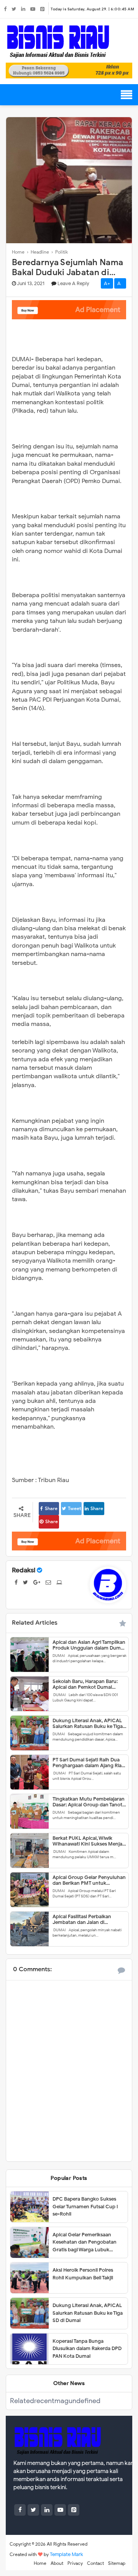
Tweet (75, 1508)
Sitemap (117, 2563)
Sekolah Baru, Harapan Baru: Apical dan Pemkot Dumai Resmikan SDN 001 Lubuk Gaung (85, 1684)
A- (120, 283)
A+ (107, 283)
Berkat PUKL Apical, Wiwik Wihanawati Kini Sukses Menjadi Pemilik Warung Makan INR (90, 1841)
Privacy (75, 2563)
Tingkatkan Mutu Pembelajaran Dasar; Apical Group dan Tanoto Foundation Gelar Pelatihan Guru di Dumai (89, 1802)
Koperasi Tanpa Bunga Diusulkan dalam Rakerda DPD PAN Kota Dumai (87, 2349)
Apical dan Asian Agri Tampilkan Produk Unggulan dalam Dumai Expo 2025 (89, 1645)
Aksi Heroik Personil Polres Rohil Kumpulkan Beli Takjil (83, 2274)
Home (40, 2563)
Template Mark (67, 2554)
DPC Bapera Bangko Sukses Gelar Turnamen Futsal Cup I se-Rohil (85, 2206)
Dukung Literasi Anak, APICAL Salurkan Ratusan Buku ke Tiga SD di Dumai (88, 1723)
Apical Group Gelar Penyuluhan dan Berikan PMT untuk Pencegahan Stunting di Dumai (89, 1880)
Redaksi (24, 1570)
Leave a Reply (73, 283)
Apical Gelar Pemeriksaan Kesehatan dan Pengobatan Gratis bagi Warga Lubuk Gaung (85, 2242)
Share (51, 1508)
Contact (95, 2563)
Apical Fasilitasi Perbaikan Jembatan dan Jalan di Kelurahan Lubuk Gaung (82, 1919)
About (57, 2563)
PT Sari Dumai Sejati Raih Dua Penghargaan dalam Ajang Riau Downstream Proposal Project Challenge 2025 (89, 1763)
